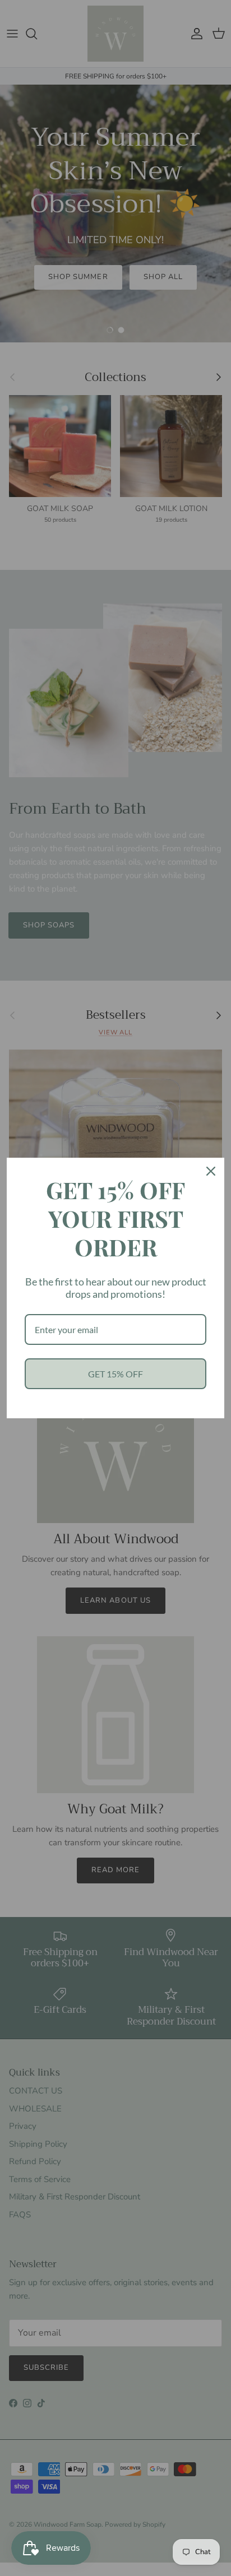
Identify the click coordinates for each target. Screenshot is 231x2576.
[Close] (211, 1171)
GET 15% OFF (115, 1374)
